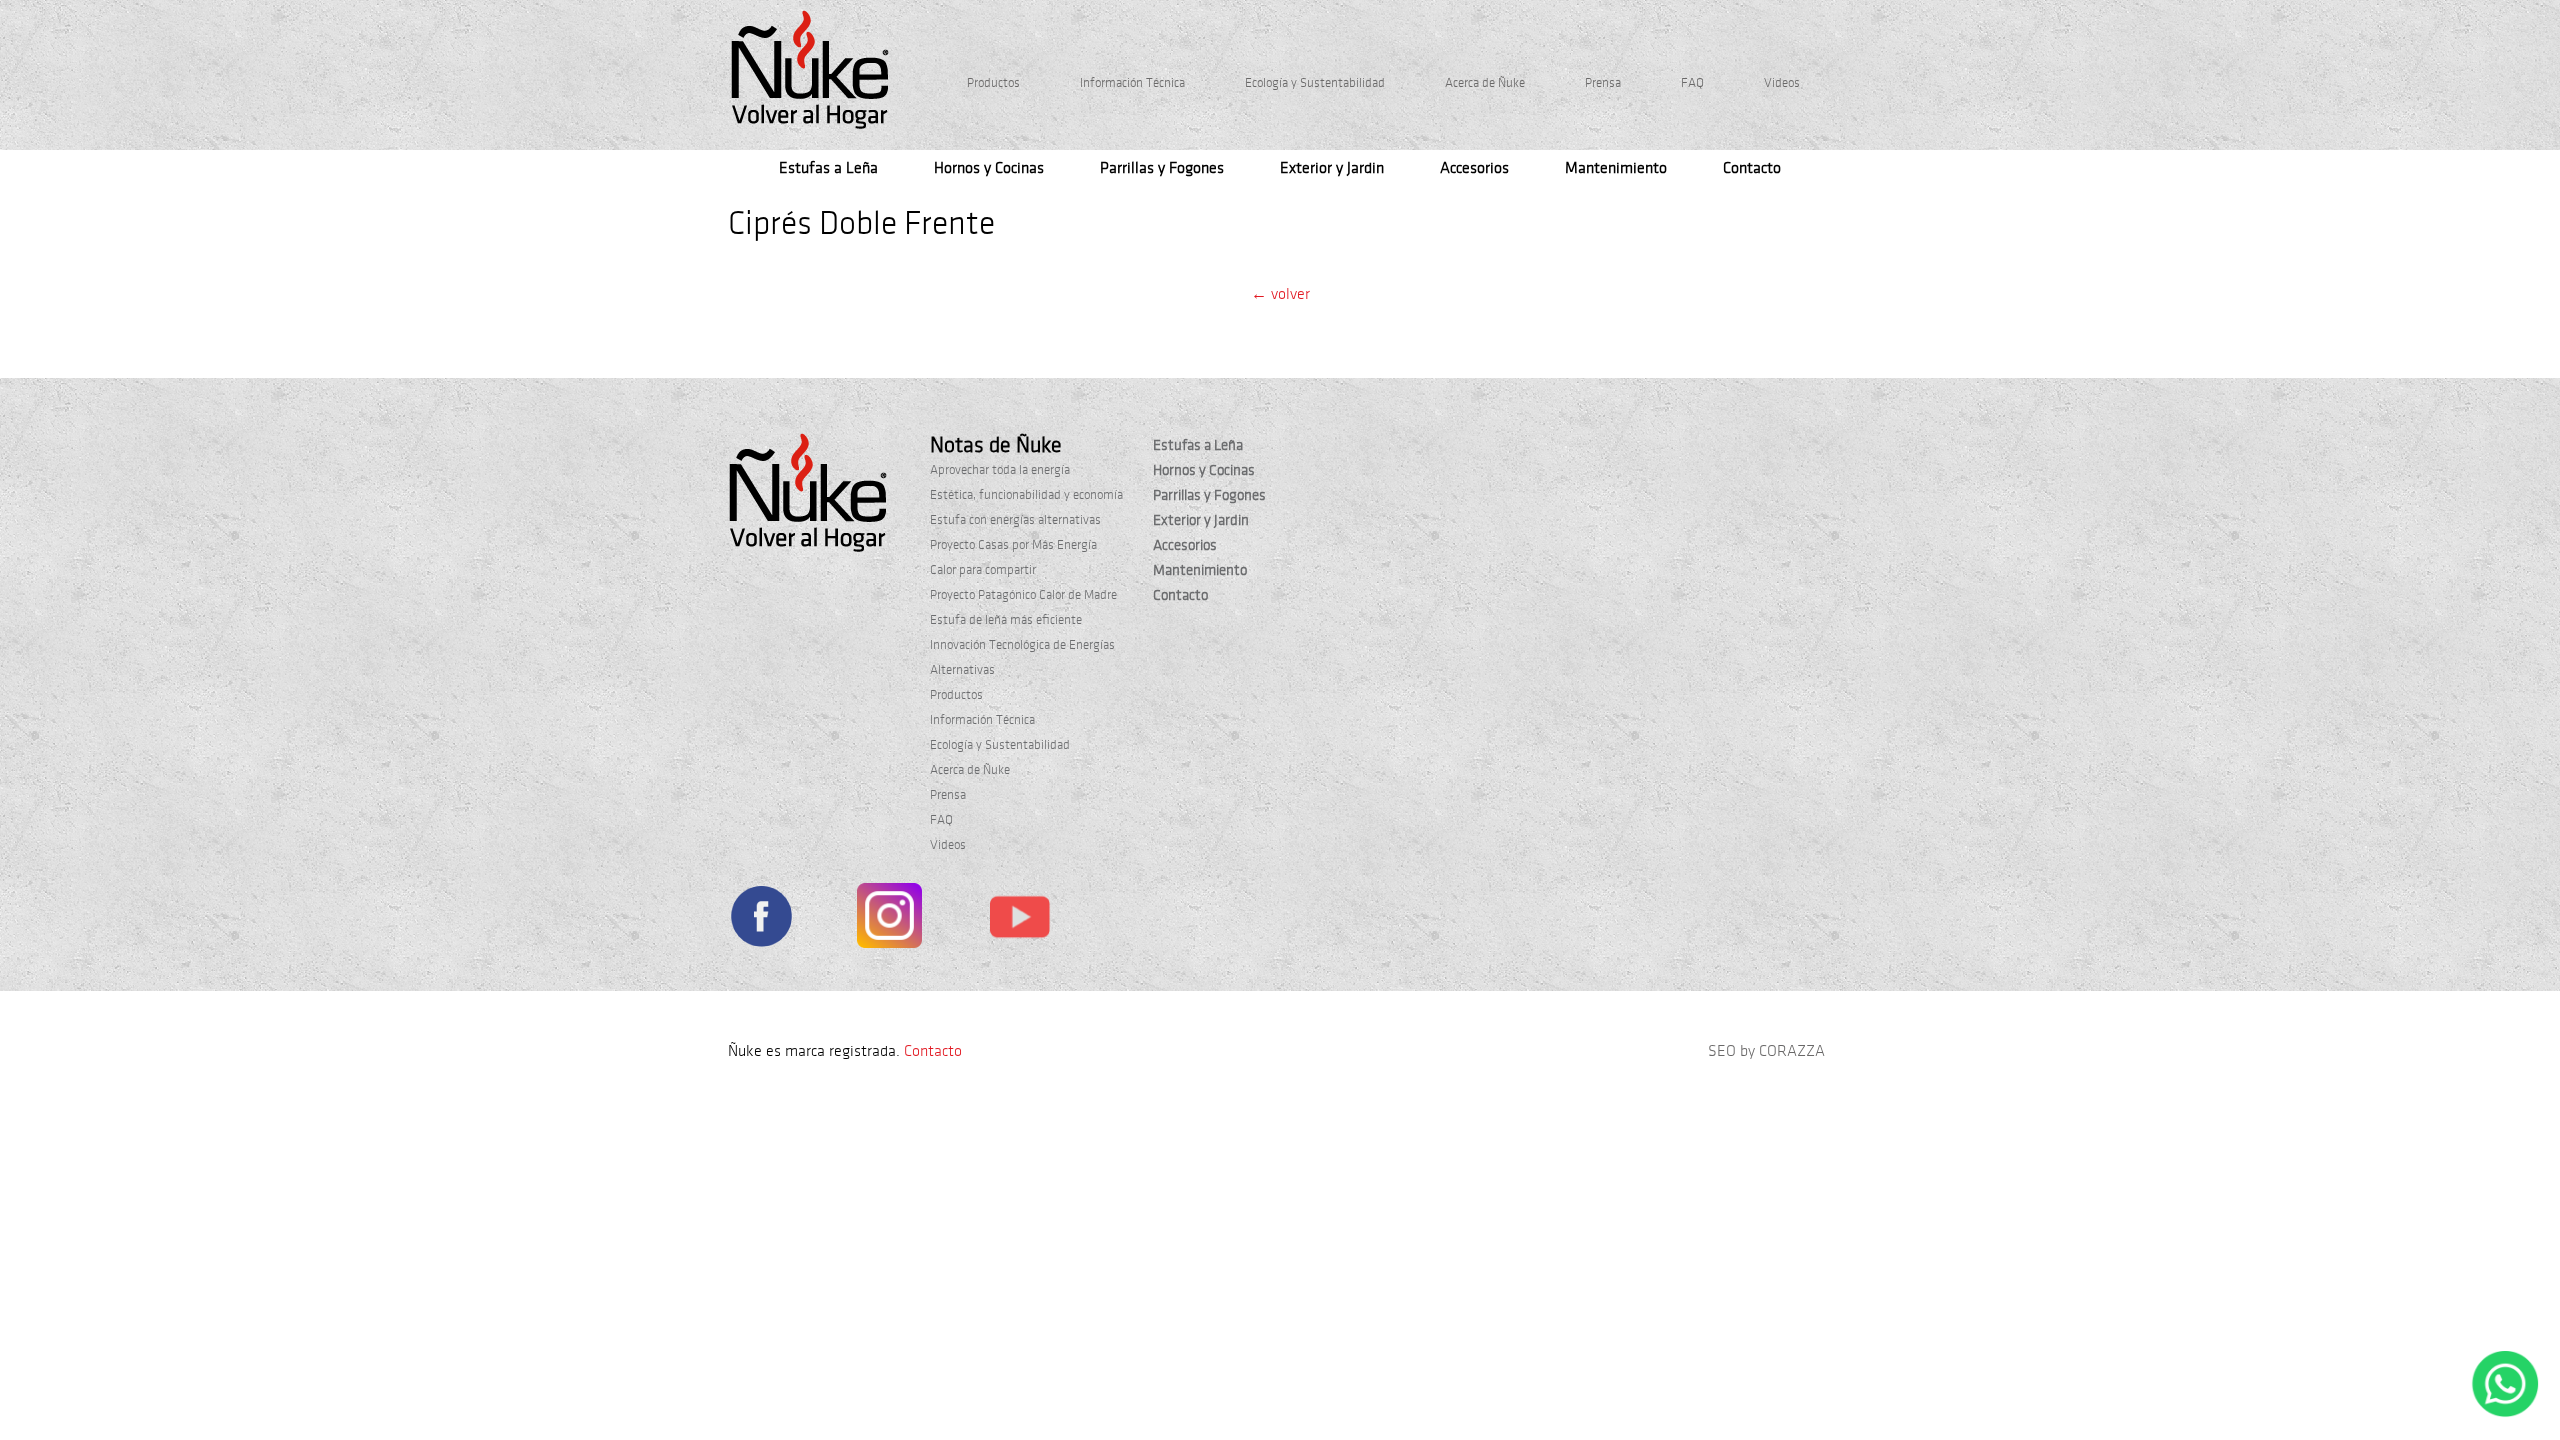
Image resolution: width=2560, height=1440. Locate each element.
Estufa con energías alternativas (1015, 520)
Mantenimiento (1616, 168)
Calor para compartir (983, 570)
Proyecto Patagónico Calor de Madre (1023, 595)
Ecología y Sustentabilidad (1315, 83)
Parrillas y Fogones (1162, 168)
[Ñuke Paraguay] (810, 70)
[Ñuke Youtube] (1019, 920)
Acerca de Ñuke (1485, 83)
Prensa (1603, 83)
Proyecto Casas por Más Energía (1013, 545)
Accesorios (1474, 168)
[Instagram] (889, 919)
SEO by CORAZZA (1766, 1051)
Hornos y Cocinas (989, 168)
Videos (1782, 83)
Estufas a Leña (828, 168)
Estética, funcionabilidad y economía (1026, 495)
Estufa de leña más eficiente (1006, 620)
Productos (993, 83)
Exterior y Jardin (1332, 168)
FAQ (1692, 83)
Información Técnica (1132, 83)
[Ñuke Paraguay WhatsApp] (2505, 1413)
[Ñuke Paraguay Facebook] (760, 919)
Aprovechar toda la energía (1000, 470)
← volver (1280, 294)
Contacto (1752, 168)
